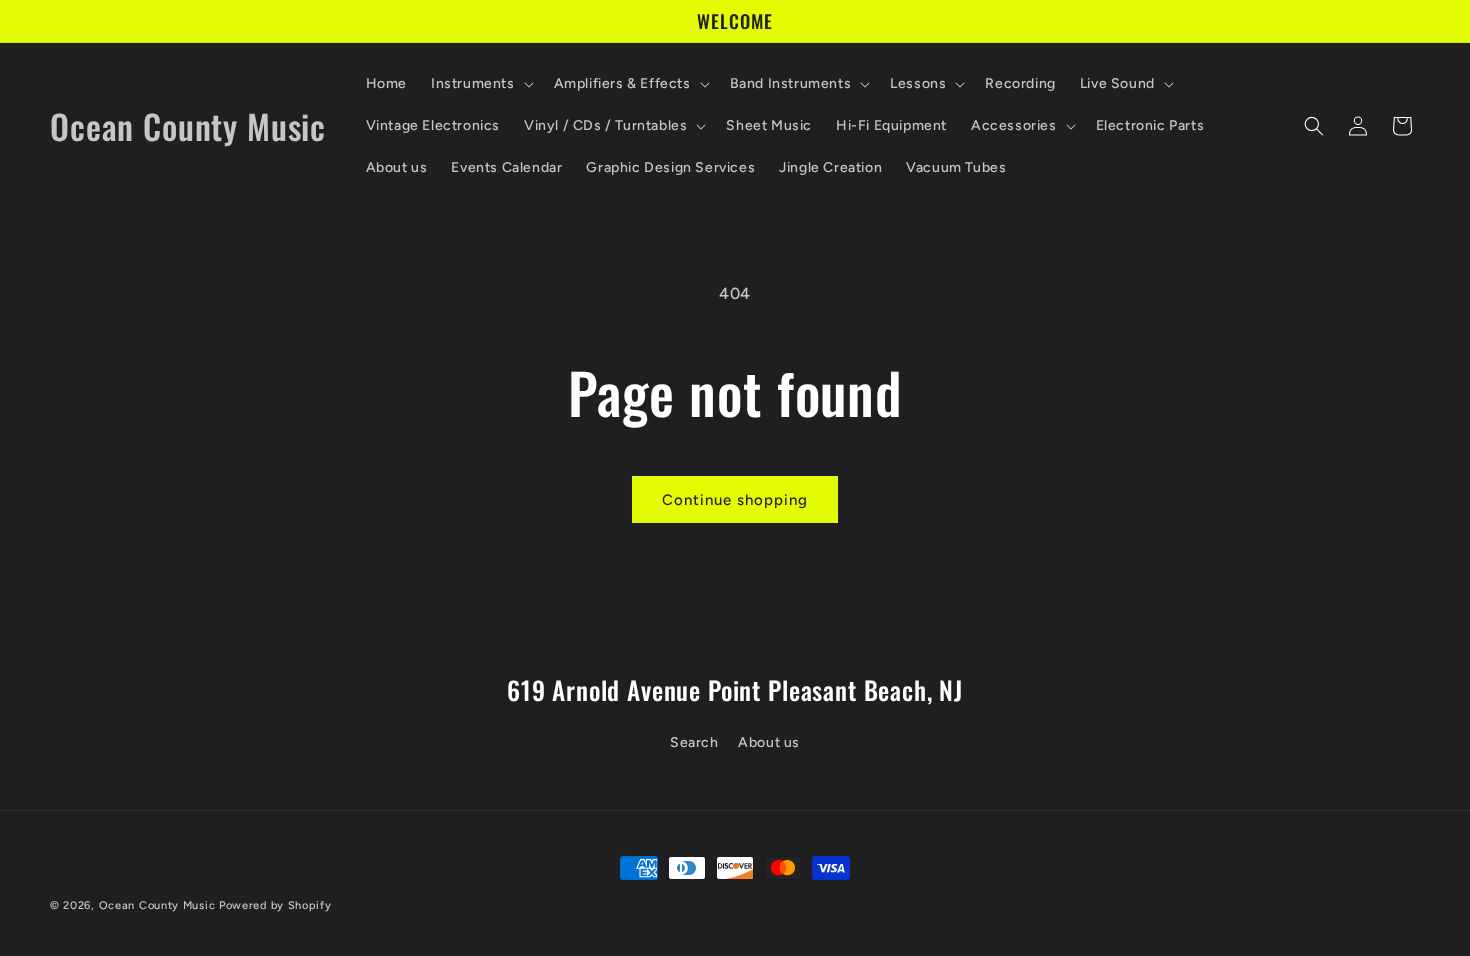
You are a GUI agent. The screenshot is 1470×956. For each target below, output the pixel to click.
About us (769, 742)
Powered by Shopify (275, 905)
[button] (480, 84)
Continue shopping (735, 500)
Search (694, 742)
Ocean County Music (157, 905)
